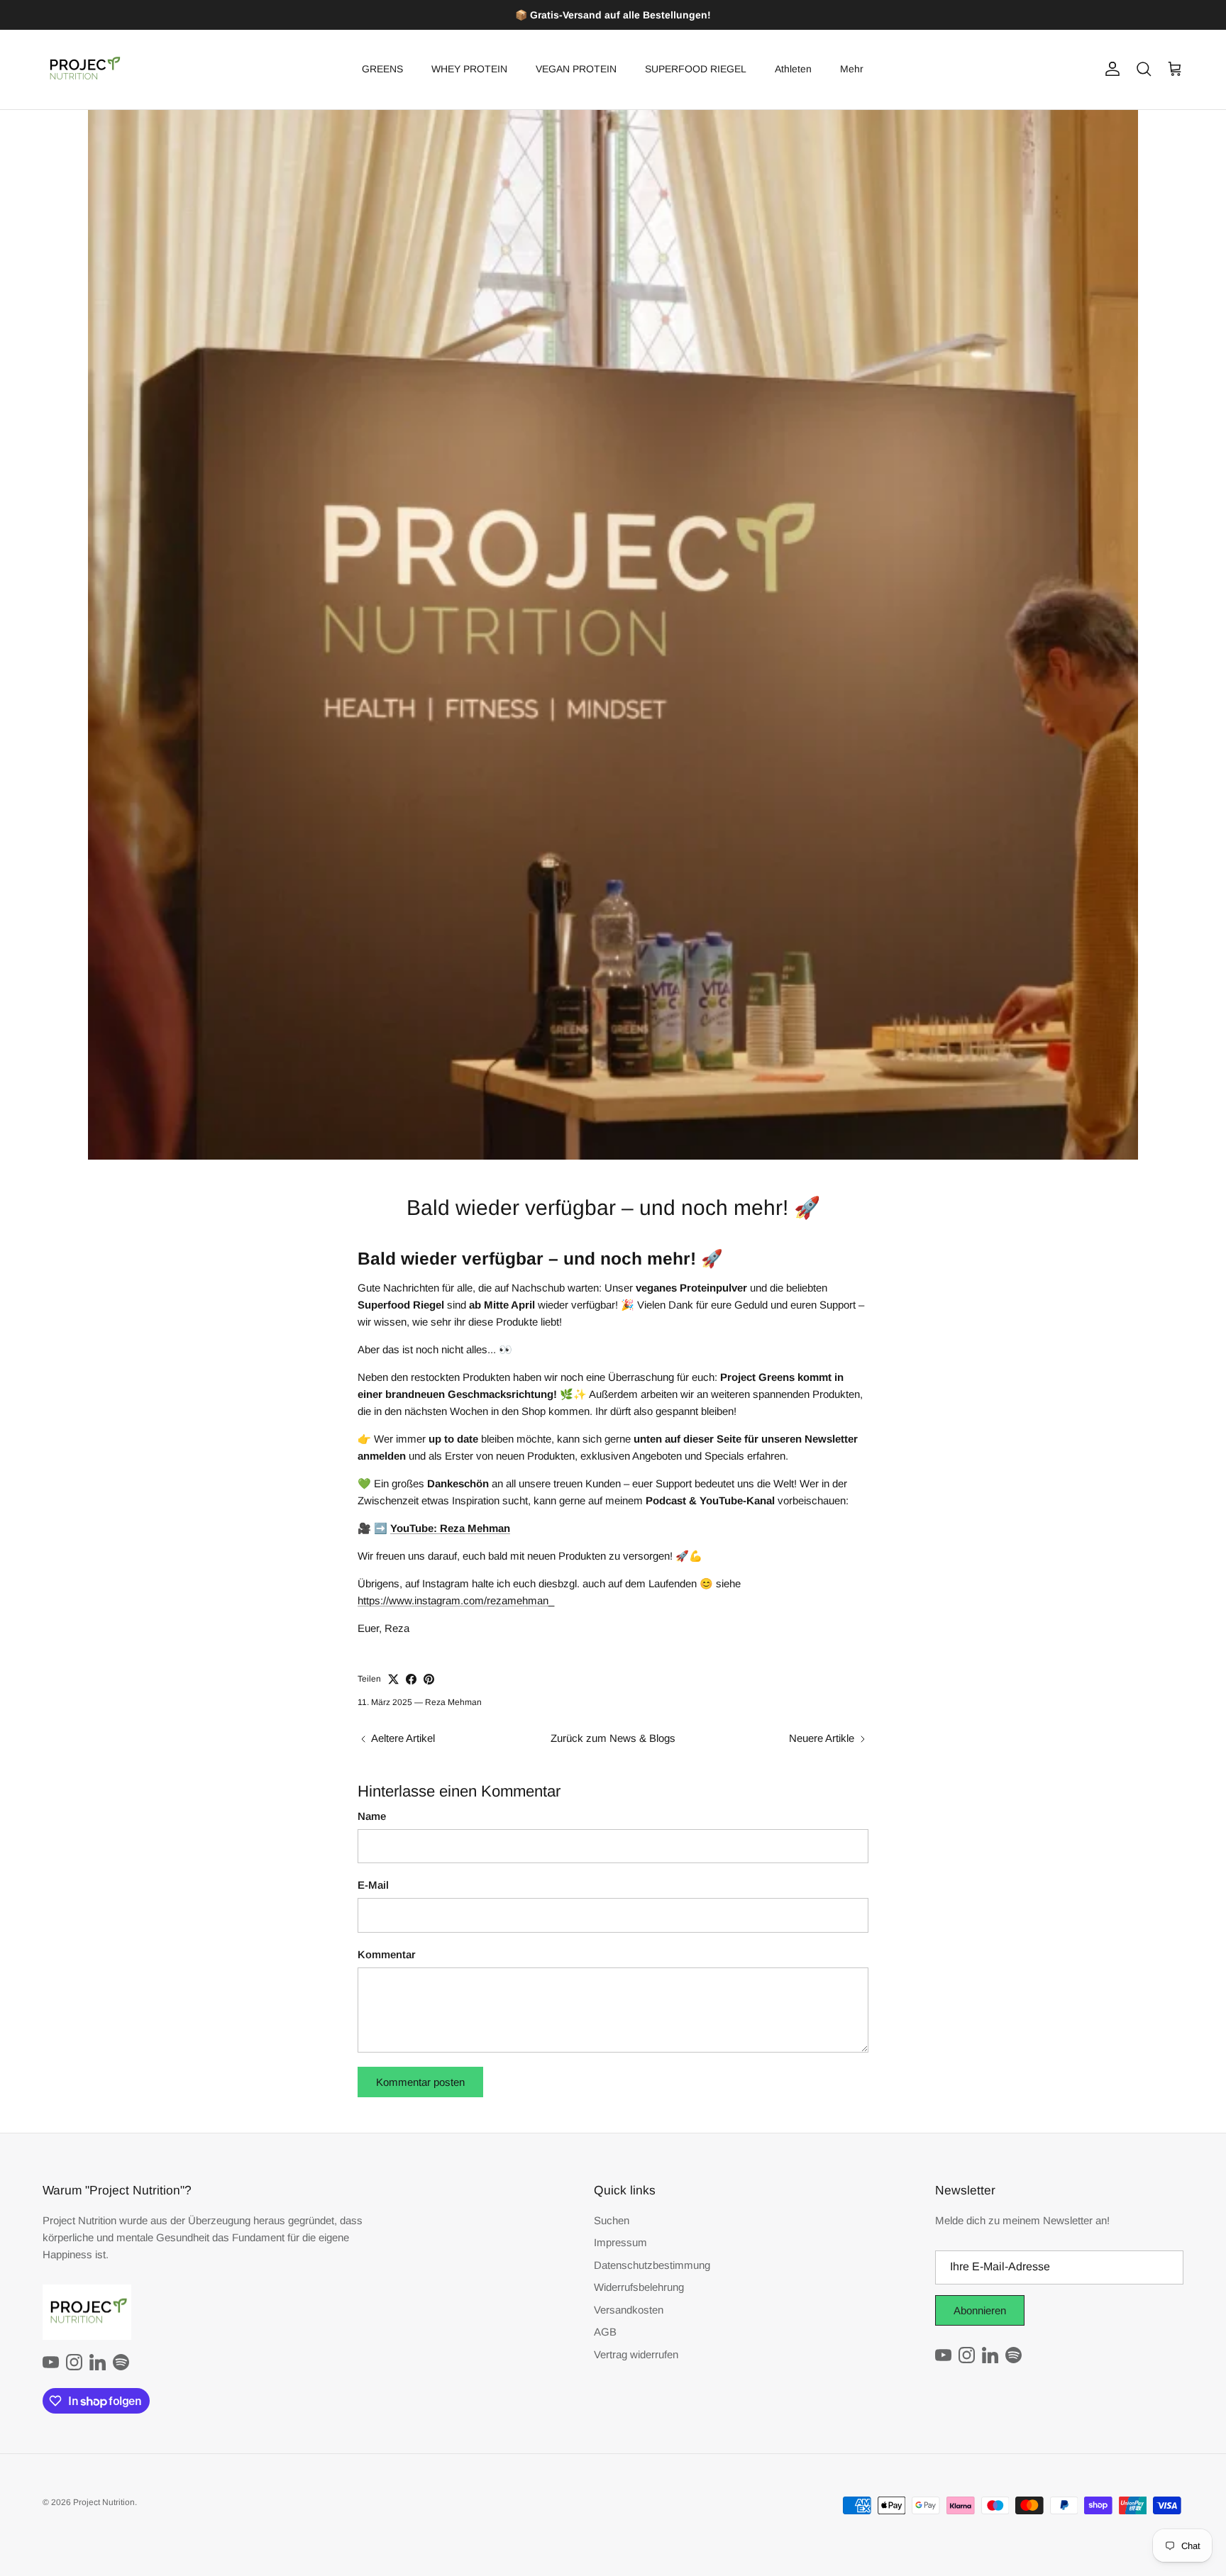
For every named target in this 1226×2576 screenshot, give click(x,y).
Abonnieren (980, 2310)
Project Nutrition (104, 2502)
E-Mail (373, 1885)
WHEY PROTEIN (469, 69)
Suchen (612, 2220)
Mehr (852, 69)
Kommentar (387, 1954)
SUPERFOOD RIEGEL (696, 69)
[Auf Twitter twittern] (393, 1679)
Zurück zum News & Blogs (613, 1738)
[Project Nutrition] (83, 70)
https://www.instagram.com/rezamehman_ (456, 1600)
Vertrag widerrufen (636, 2354)
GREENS (382, 69)
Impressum (620, 2242)
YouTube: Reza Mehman (450, 1528)
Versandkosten (629, 2310)
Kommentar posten (420, 2082)
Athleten (793, 69)
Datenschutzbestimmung (652, 2265)
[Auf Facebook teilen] (411, 1679)
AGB (605, 2332)
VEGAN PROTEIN (576, 69)
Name (372, 1816)
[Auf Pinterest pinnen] (429, 1679)
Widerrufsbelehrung (639, 2287)
